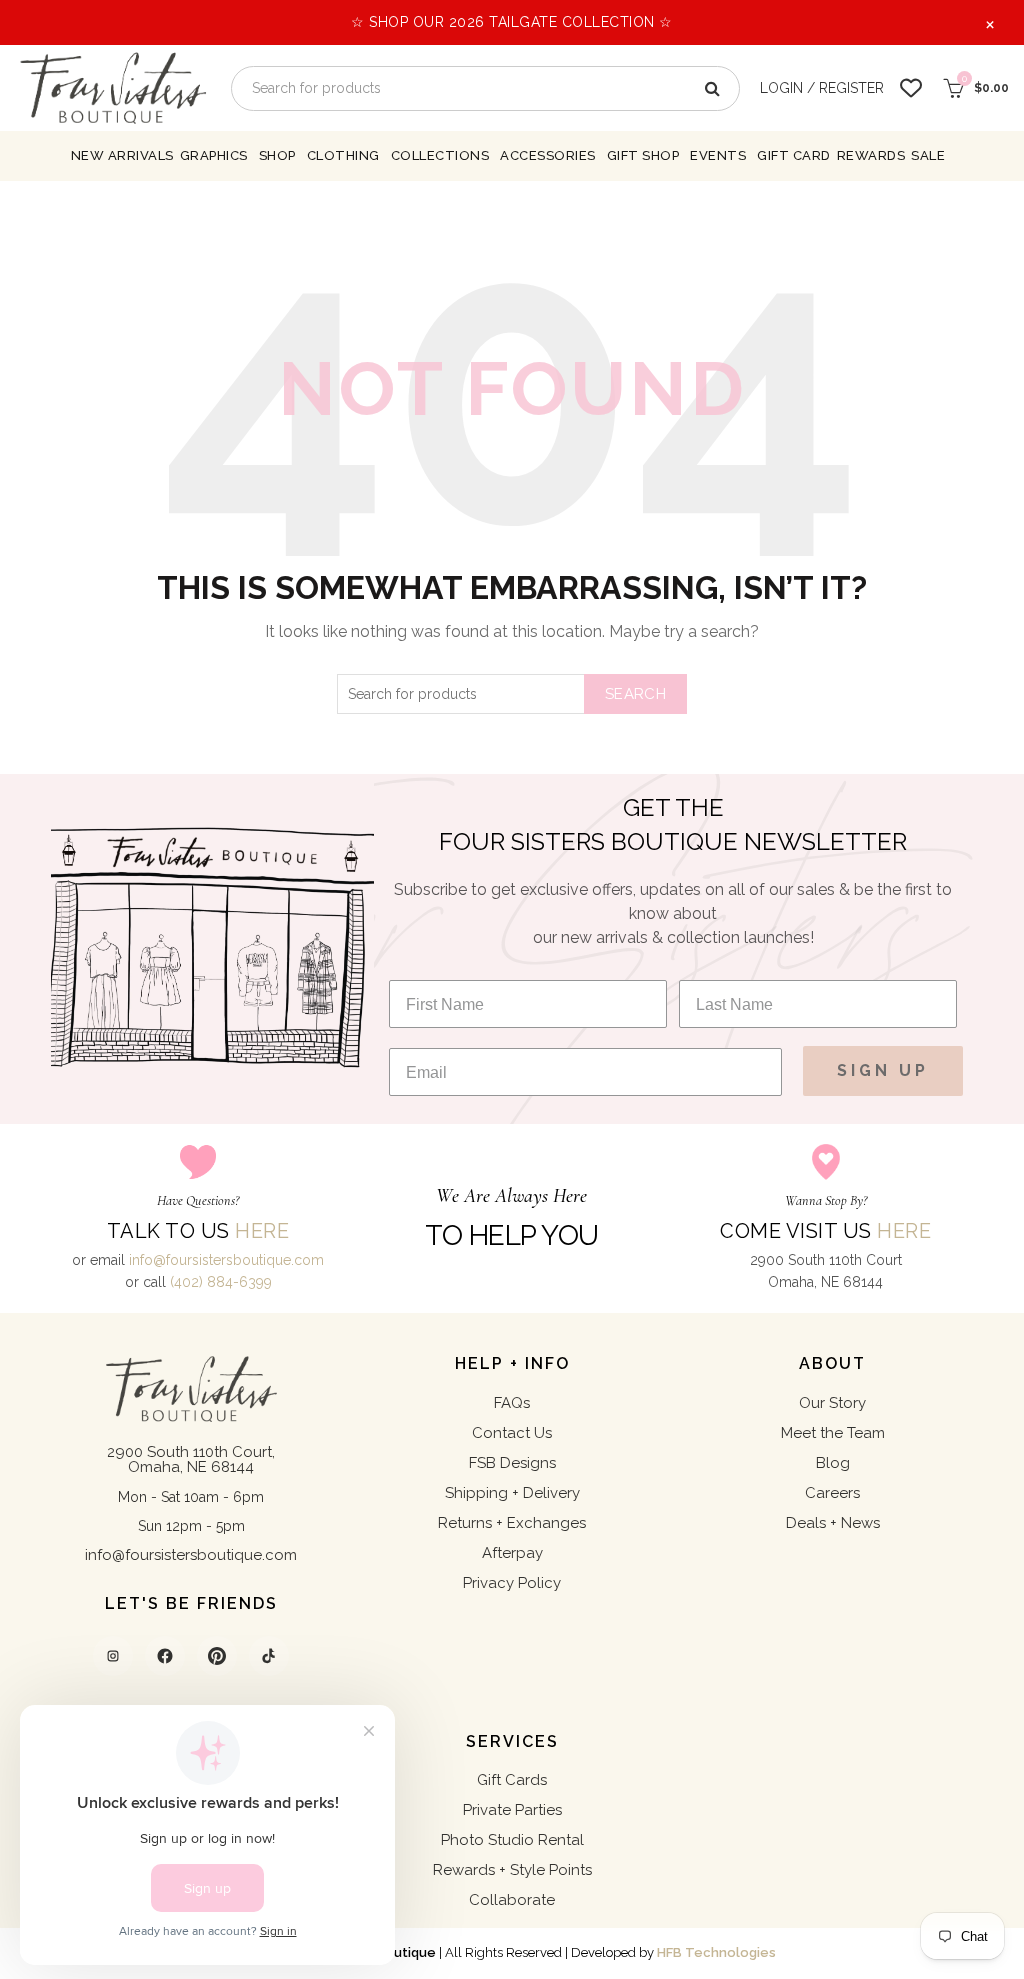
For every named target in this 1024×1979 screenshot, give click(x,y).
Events (718, 155)
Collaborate (512, 1900)
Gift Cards (512, 1780)
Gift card (794, 155)
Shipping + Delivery (512, 1493)
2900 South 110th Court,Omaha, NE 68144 (191, 1459)
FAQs (512, 1403)
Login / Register (822, 88)
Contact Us (512, 1433)
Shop (277, 155)
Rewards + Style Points (512, 1870)
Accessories (548, 155)
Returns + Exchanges (512, 1523)
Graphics (214, 155)
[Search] (711, 88)
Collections (440, 155)
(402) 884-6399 (221, 1282)
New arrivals (122, 155)
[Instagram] (113, 1656)
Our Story (832, 1403)
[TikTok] (269, 1656)
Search (635, 694)
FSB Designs (512, 1463)
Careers (832, 1493)
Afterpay (512, 1553)
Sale (928, 155)
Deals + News (833, 1523)
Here (262, 1231)
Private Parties (512, 1810)
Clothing (343, 155)
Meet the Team (833, 1433)
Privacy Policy (512, 1583)
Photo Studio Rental (512, 1840)
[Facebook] (165, 1656)
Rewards (871, 155)
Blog (833, 1463)
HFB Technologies (716, 1952)
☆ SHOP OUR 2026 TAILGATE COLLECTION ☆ (512, 22)
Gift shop (643, 155)
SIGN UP (883, 1070)
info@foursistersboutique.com (226, 1260)
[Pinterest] (217, 1656)
